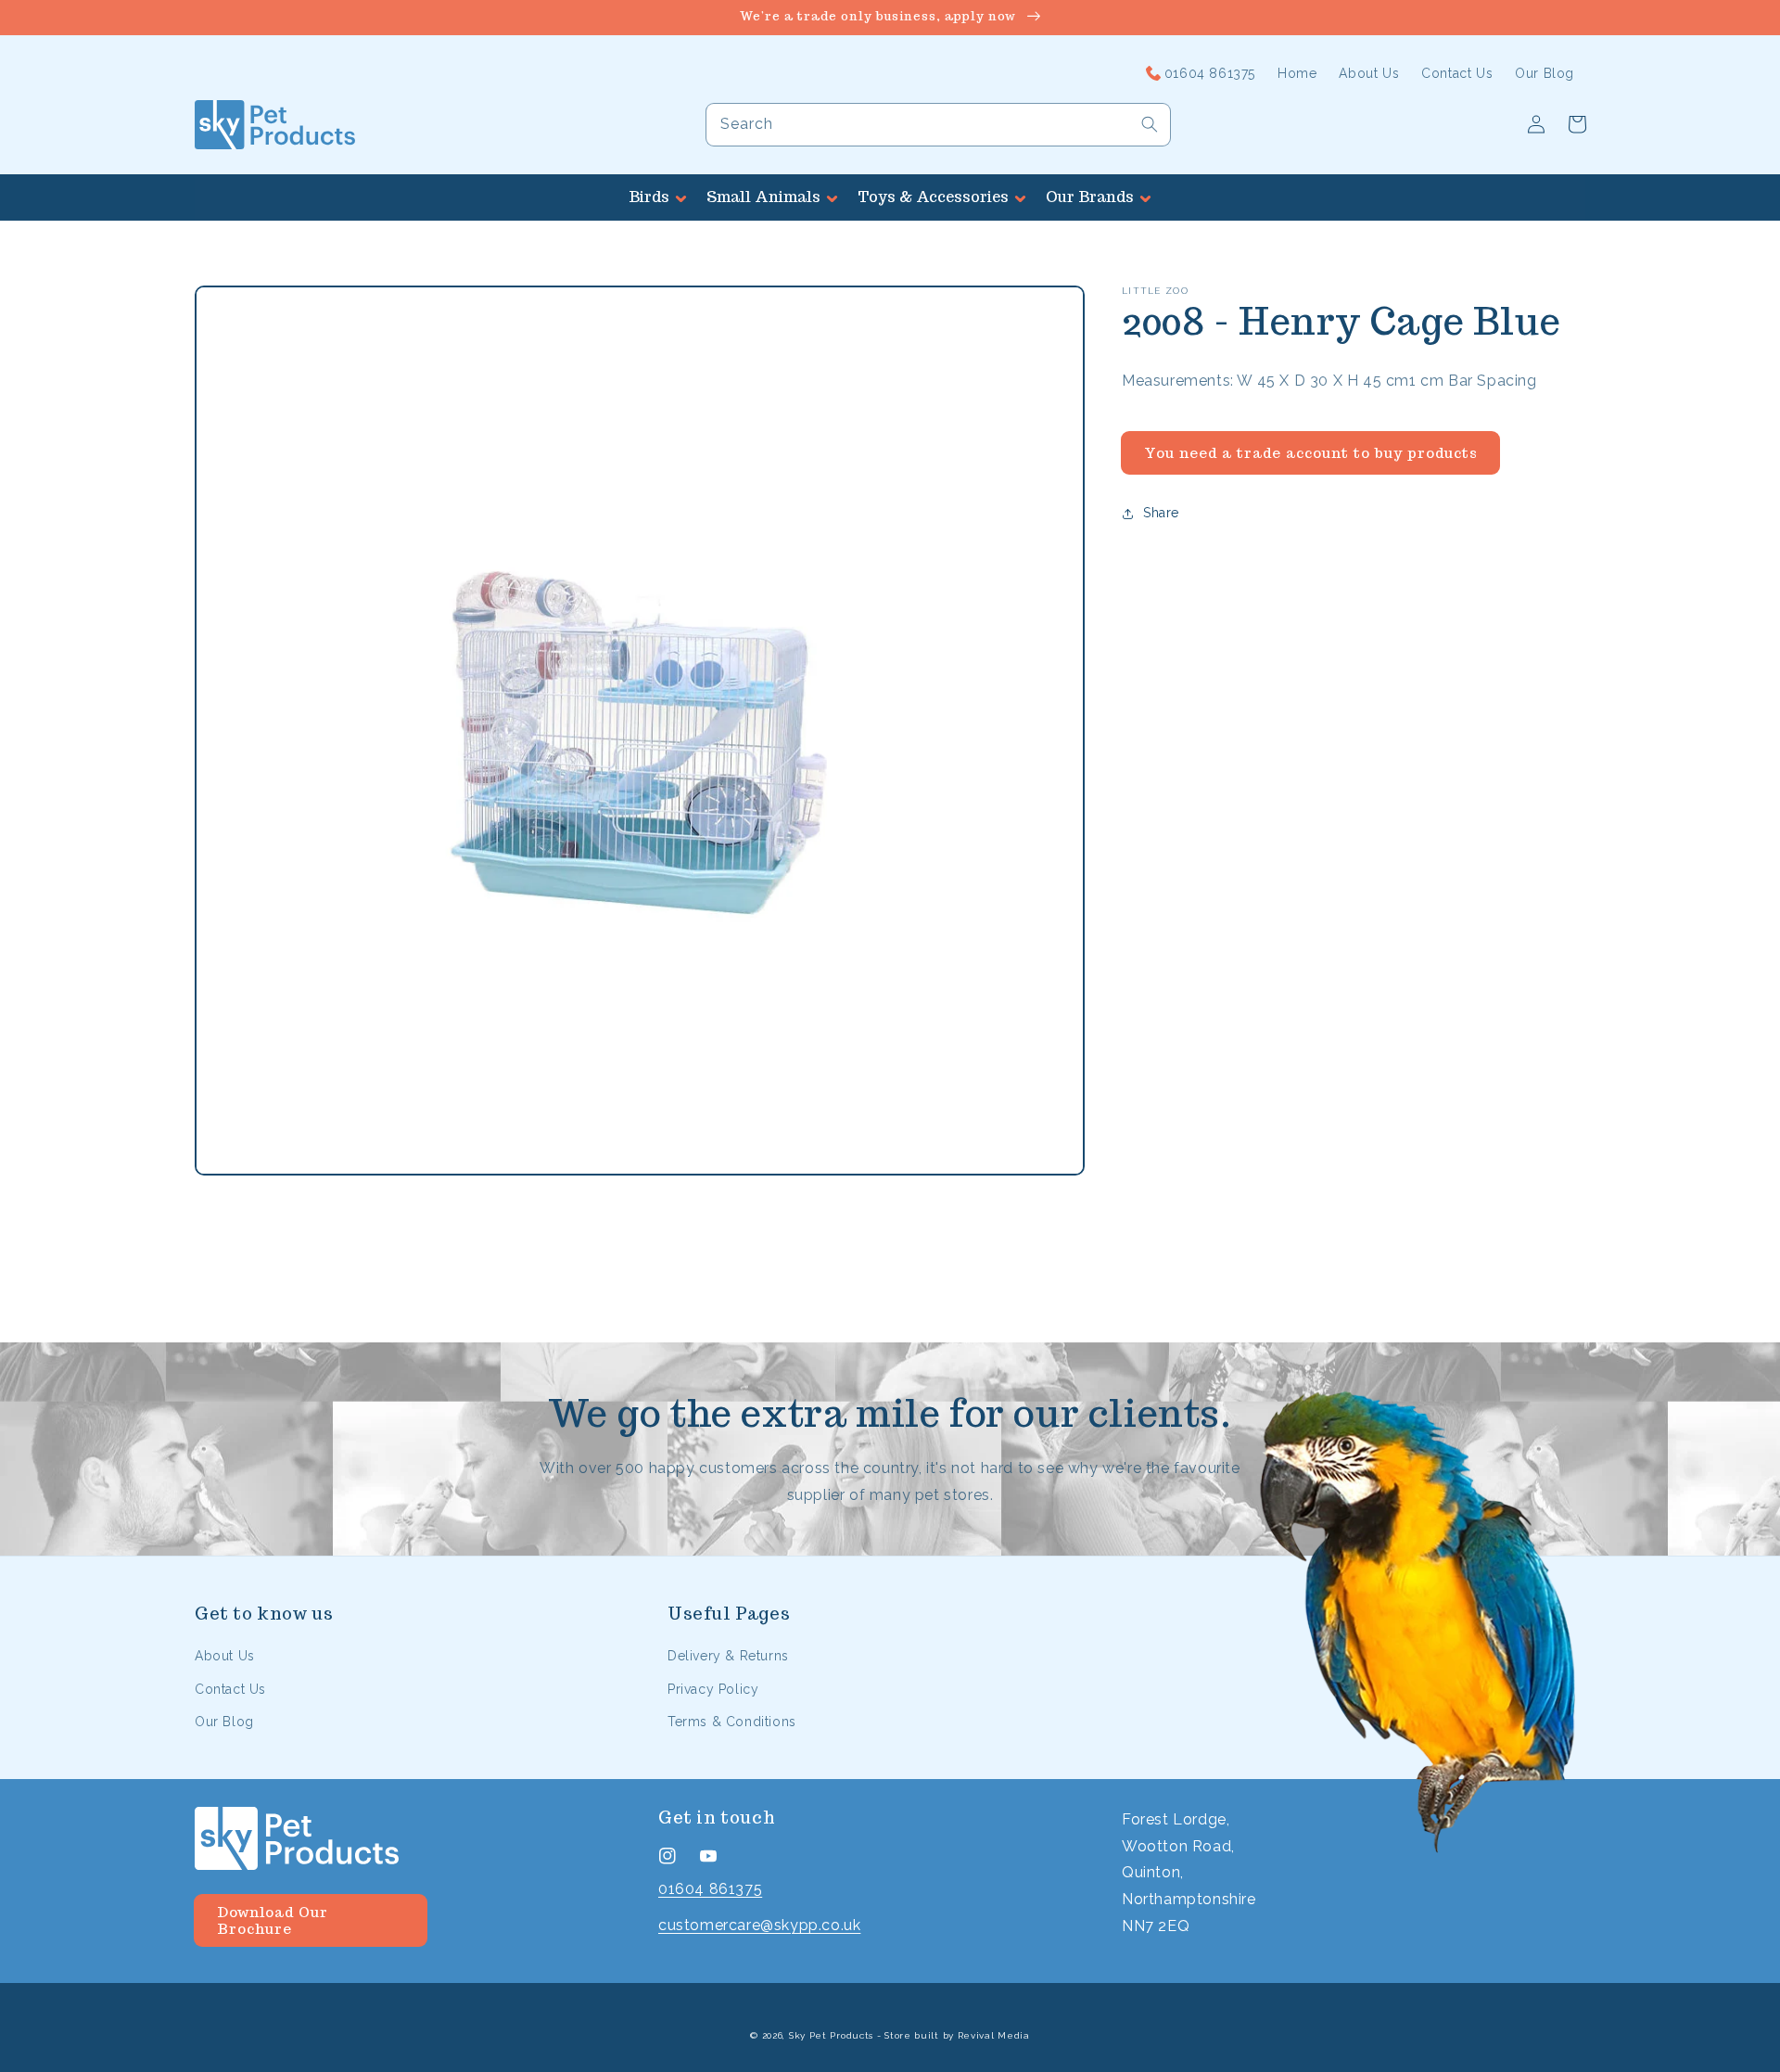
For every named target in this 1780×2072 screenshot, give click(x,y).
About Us (225, 1656)
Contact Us (230, 1689)
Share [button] (1161, 513)
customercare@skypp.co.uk (759, 1925)
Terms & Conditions (732, 1722)
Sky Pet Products (831, 2035)
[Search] (1150, 124)
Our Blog (224, 1722)
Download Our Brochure (273, 1920)
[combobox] (938, 125)
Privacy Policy (713, 1689)
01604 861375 (710, 1889)
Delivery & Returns (728, 1656)
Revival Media (994, 2035)
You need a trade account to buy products (1311, 453)
